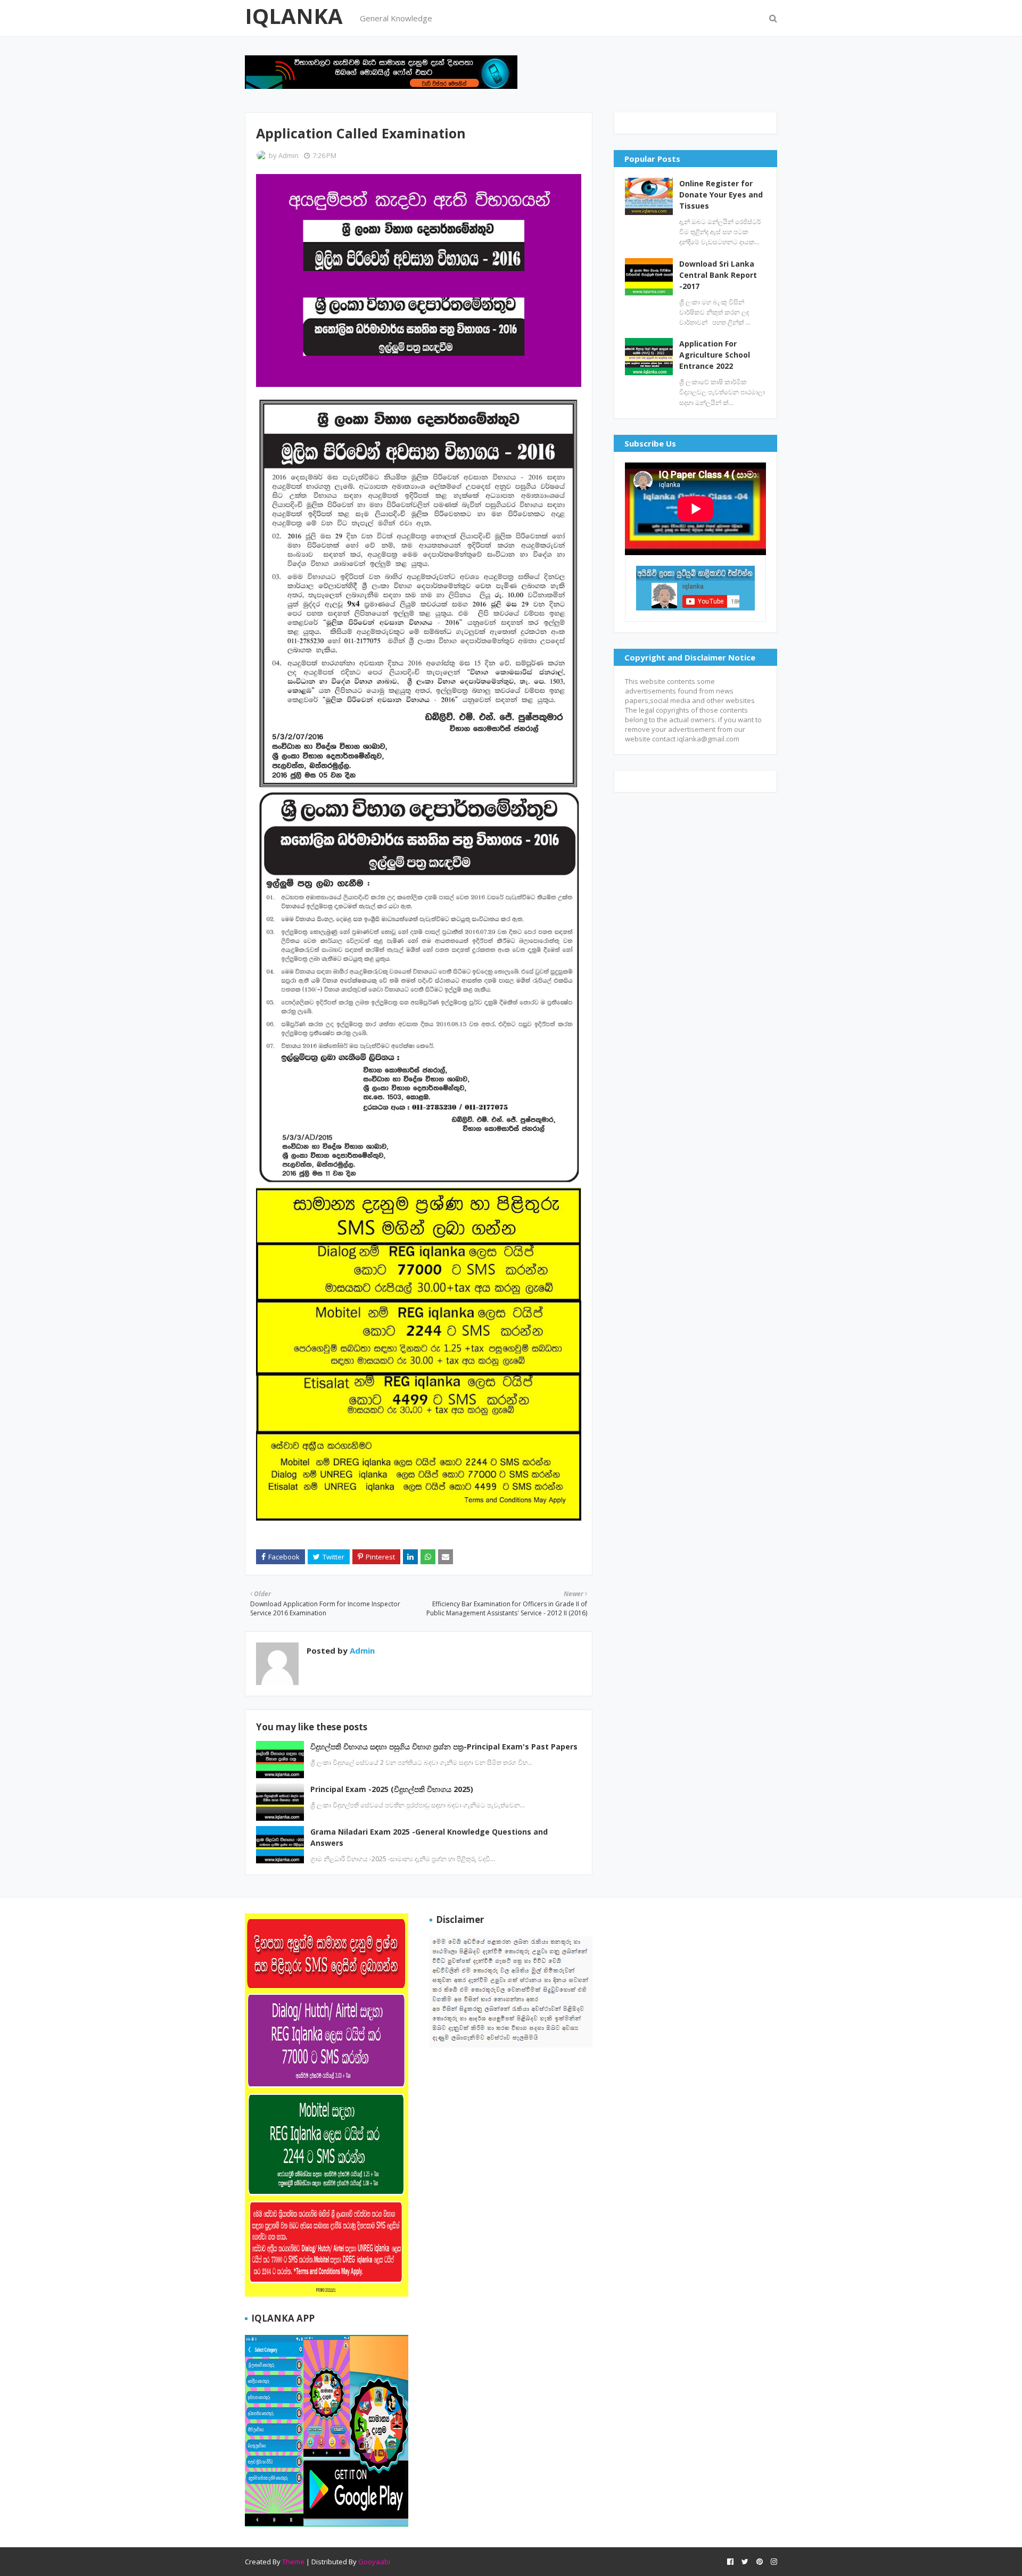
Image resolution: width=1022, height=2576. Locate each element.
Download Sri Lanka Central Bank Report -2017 (718, 275)
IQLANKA (294, 16)
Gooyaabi (374, 2562)
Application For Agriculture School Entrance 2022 (715, 355)
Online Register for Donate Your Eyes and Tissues (721, 195)
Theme (293, 2562)
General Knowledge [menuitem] (396, 18)
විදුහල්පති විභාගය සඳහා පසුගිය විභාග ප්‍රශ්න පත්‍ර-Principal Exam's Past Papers (444, 1747)
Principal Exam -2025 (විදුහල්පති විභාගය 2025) (392, 1789)
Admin (289, 155)
